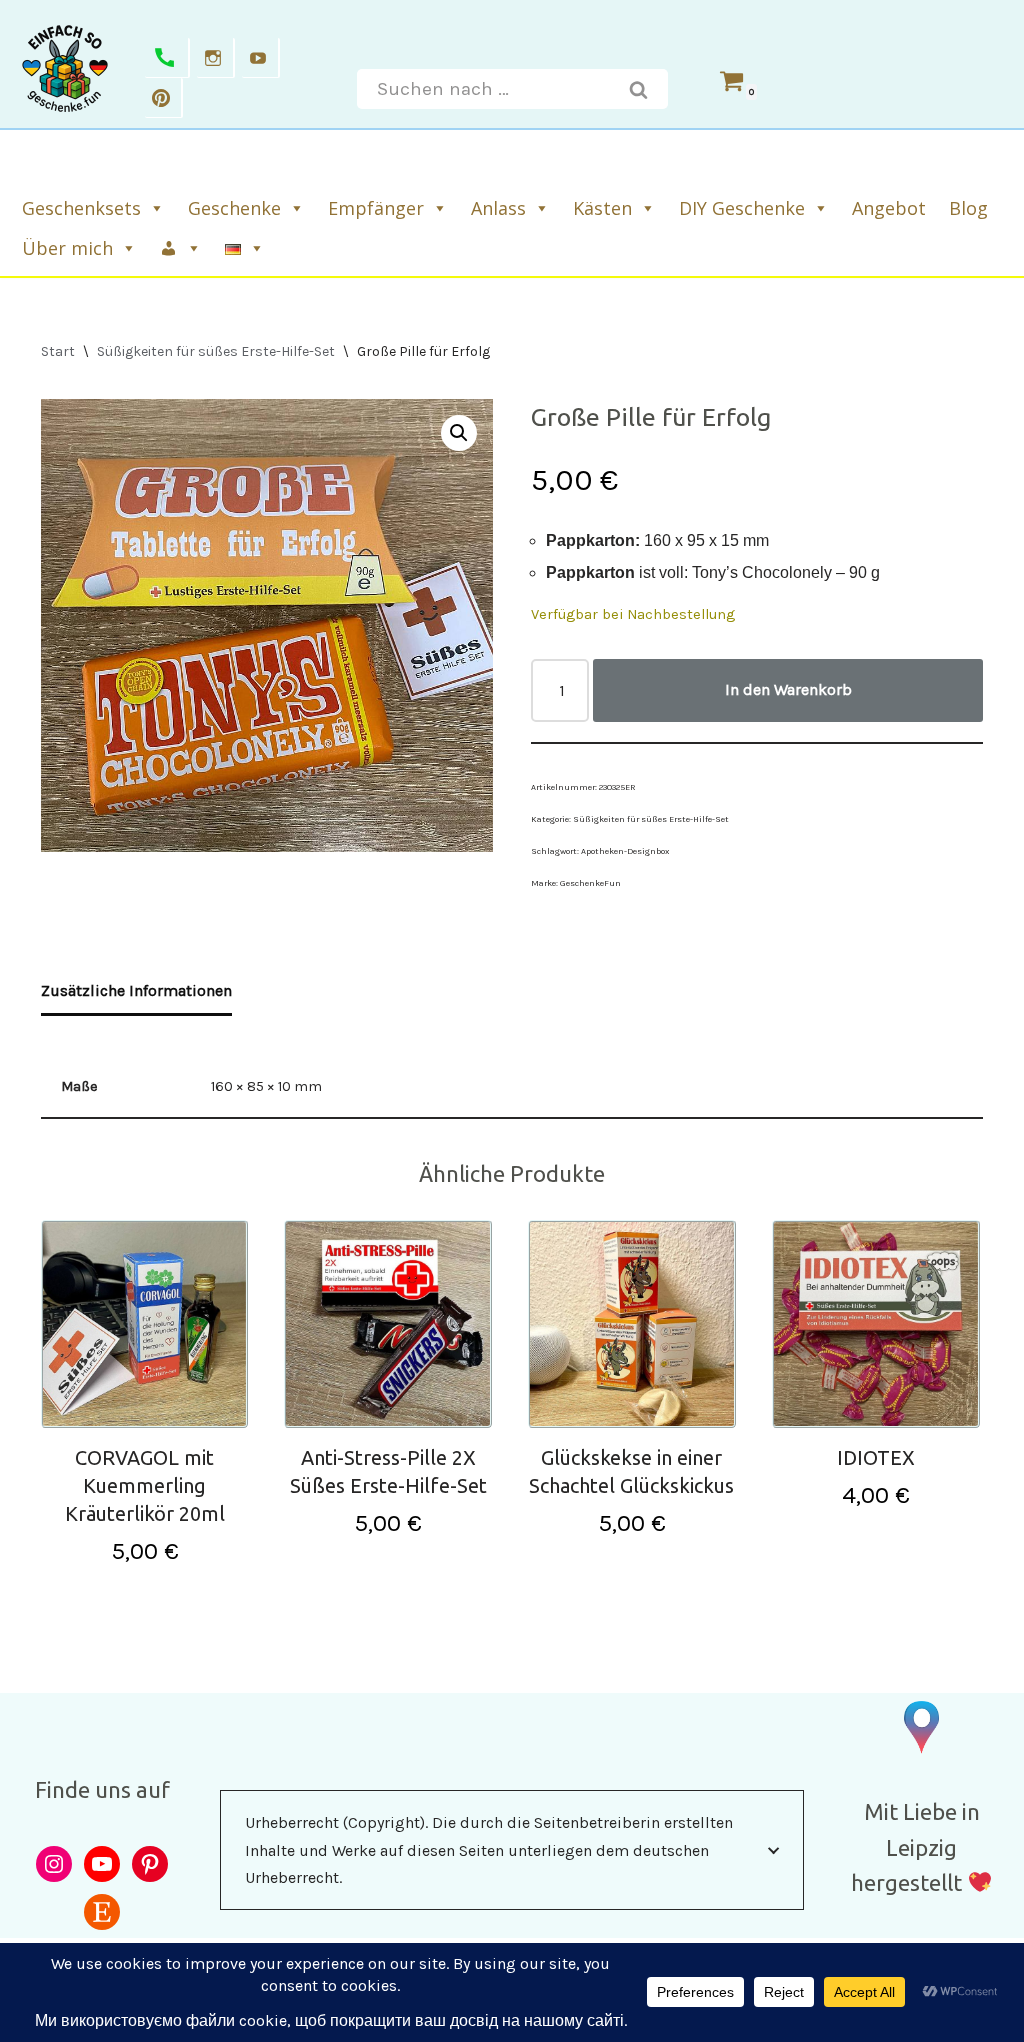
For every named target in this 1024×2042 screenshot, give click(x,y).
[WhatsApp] (167, 58)
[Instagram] (216, 58)
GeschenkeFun (590, 883)
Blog (968, 208)
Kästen (602, 208)
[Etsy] (102, 1912)
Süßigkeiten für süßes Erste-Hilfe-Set (216, 351)
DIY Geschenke (742, 208)
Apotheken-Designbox (625, 851)
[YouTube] (102, 1864)
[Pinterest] (164, 98)
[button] (459, 433)
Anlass (498, 208)
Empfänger (376, 208)
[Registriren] (182, 248)
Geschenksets (81, 208)
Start (58, 351)
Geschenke (234, 208)
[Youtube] (261, 58)
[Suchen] (639, 89)
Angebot (889, 208)
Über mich (67, 248)
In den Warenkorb (788, 689)
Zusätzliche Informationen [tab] (136, 990)
